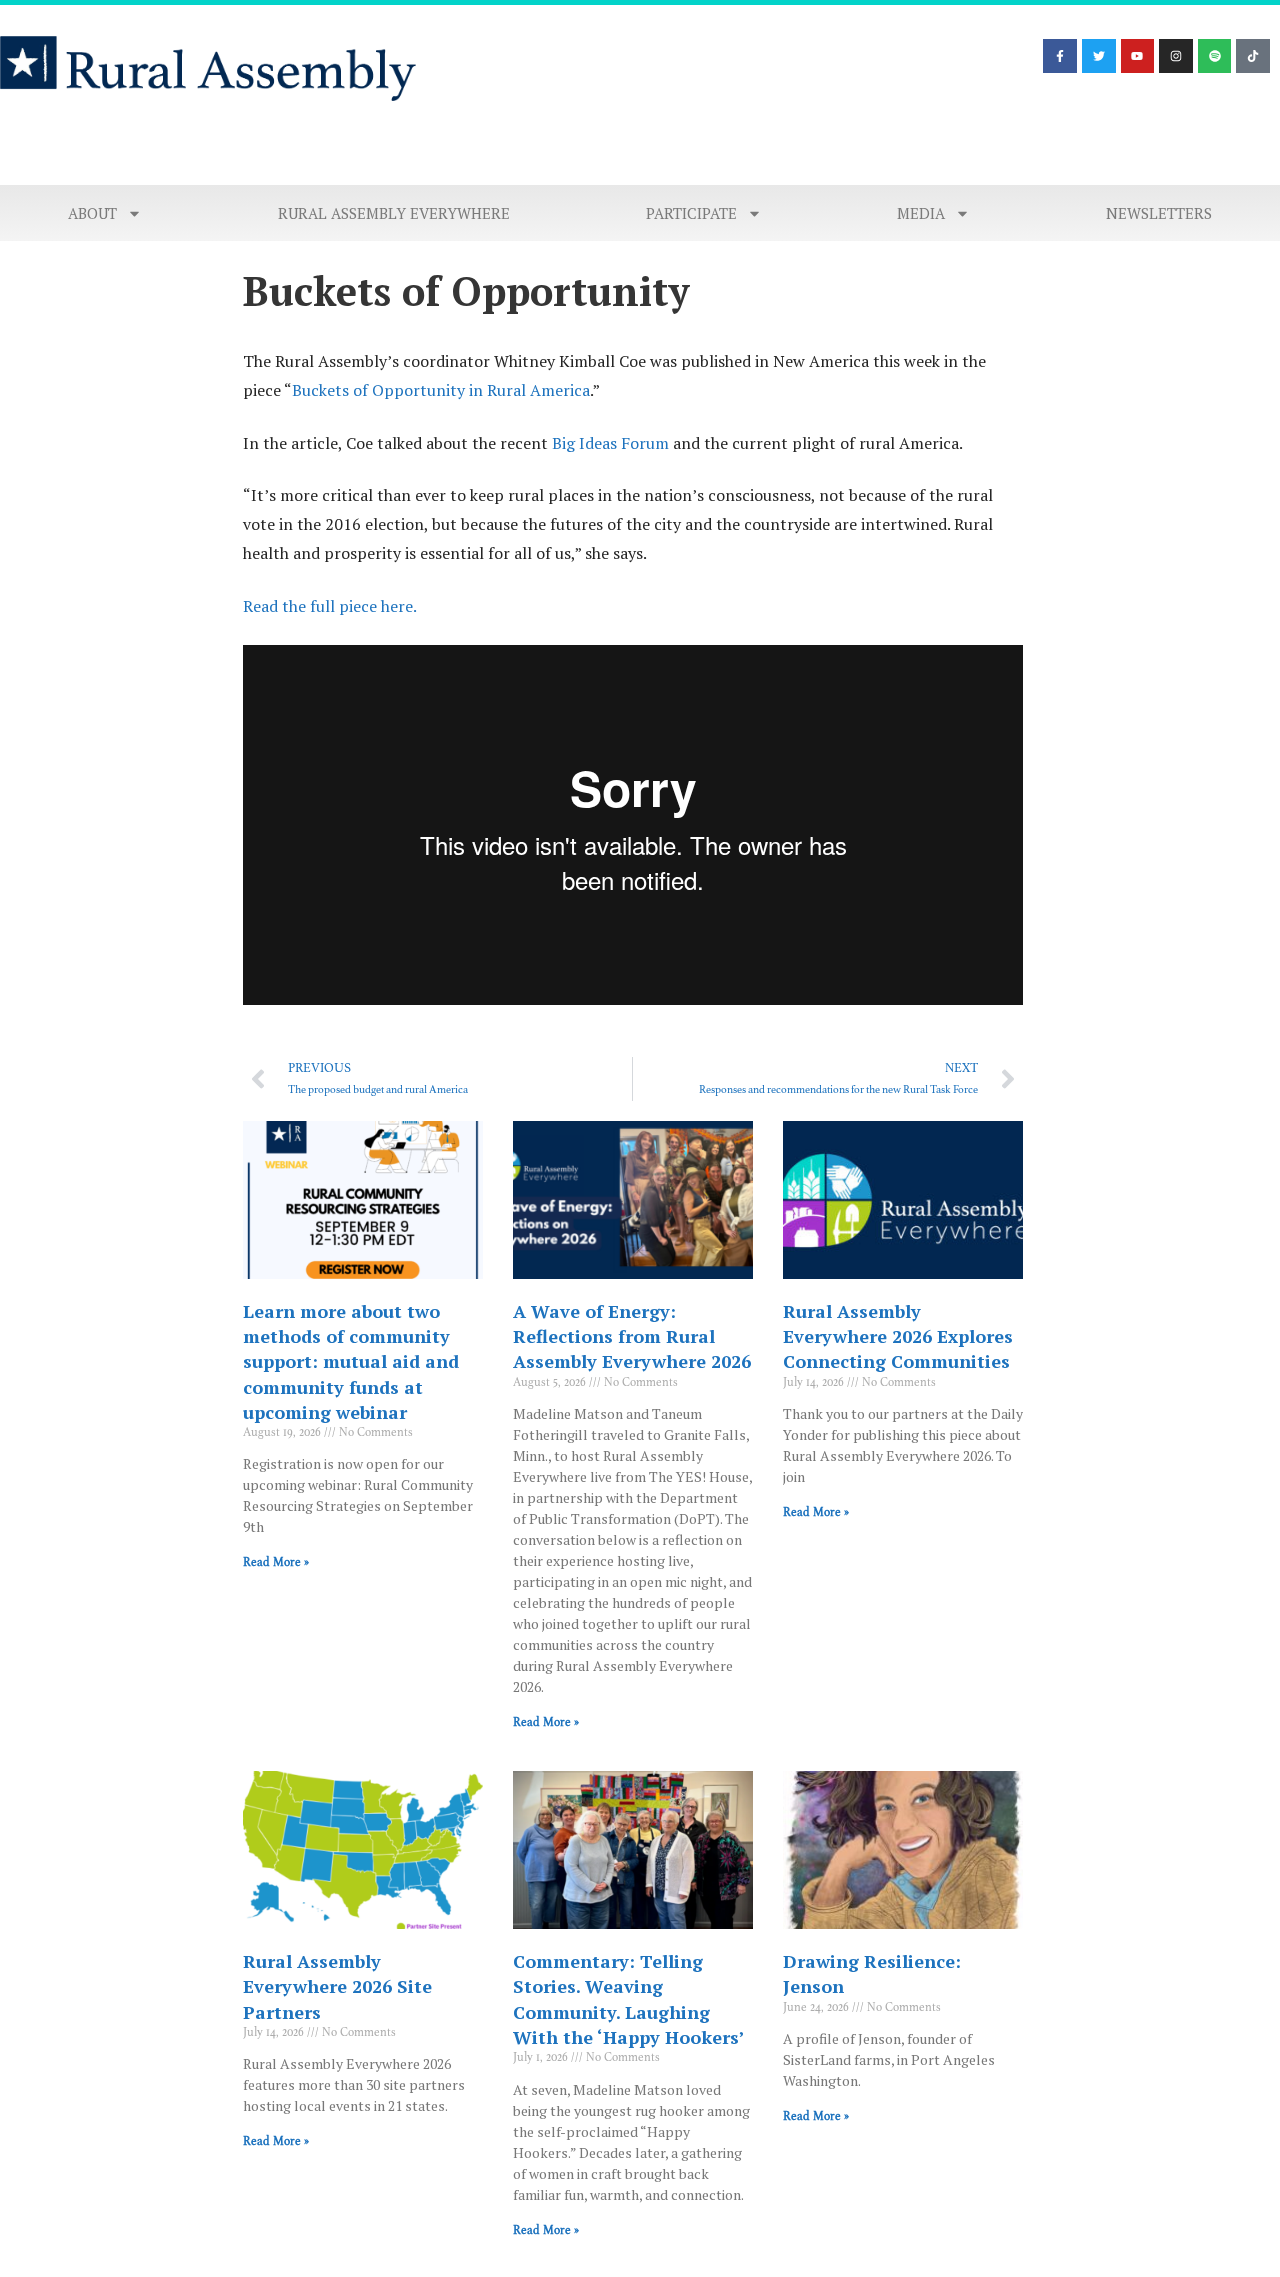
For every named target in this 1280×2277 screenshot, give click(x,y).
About (92, 213)
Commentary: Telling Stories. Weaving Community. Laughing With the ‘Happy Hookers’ (629, 1999)
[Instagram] (1176, 56)
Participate (691, 213)
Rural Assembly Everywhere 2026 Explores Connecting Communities (898, 1336)
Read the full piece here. (330, 606)
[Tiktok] (1253, 56)
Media (921, 213)
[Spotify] (1215, 56)
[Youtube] (1138, 56)
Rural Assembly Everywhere (394, 213)
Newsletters (1159, 213)
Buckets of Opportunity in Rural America (441, 390)
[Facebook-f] (1060, 56)
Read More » (276, 1562)
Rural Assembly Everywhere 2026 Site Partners (337, 1986)
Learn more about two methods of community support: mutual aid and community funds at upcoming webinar (351, 1361)
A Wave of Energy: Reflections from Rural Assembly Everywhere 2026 (632, 1336)
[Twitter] (1099, 56)
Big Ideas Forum (610, 443)
